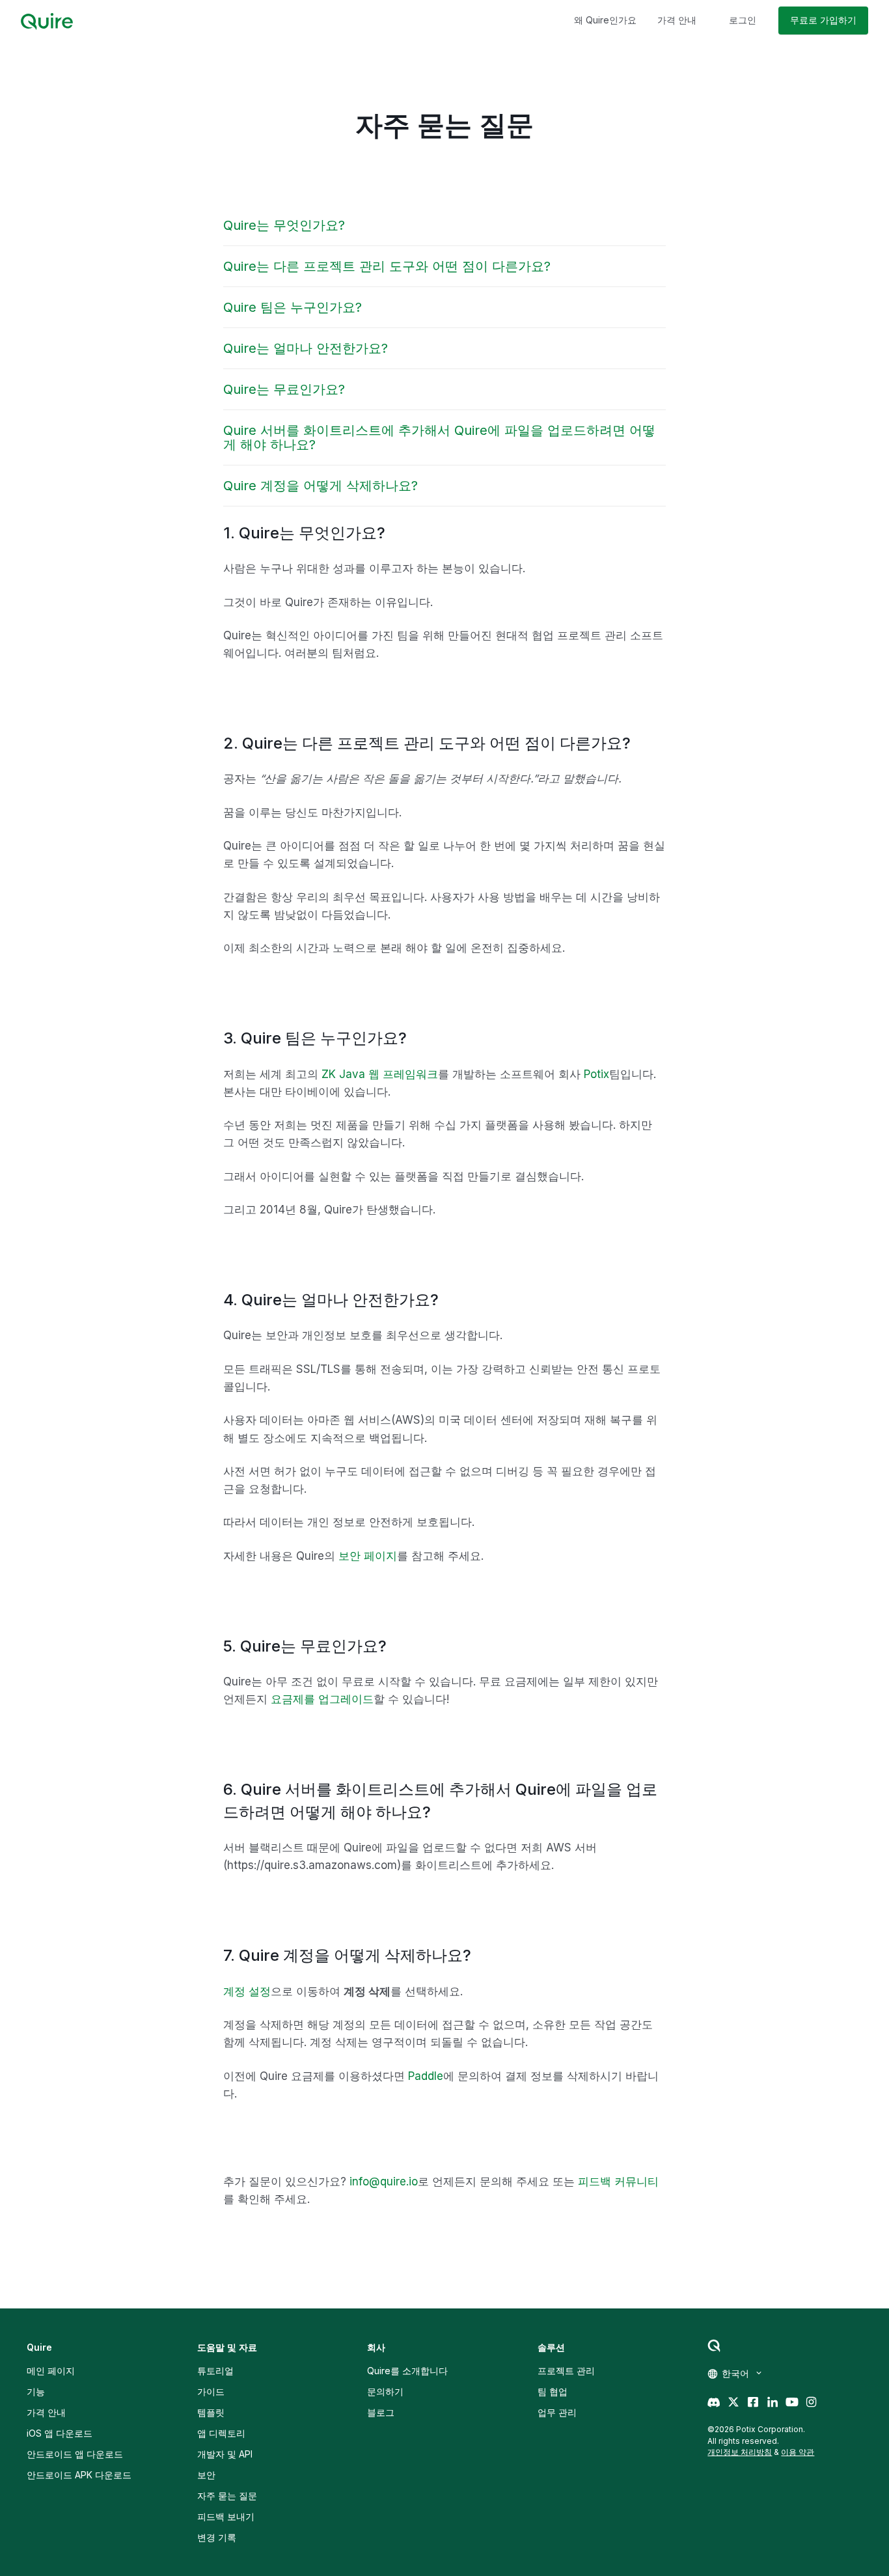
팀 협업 (553, 2391)
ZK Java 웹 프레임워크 (380, 1074)
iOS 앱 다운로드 (60, 2433)
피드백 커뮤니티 (618, 2181)
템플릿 (211, 2412)
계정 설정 (247, 1991)
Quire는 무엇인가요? (284, 225)
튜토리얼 (215, 2371)
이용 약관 (798, 2452)
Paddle (426, 2076)
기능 (36, 2391)
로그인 (743, 20)
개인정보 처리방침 (740, 2452)
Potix (596, 1074)
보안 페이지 (368, 1556)
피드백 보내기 (226, 2516)
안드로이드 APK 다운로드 (79, 2475)
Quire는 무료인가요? (284, 389)
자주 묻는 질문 (227, 2496)
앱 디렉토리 (221, 2433)
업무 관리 (557, 2412)
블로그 (381, 2412)
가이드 (211, 2391)
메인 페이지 (51, 2371)
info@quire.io (384, 2181)
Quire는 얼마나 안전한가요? (306, 348)
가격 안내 (677, 20)
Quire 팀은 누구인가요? (293, 307)
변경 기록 (217, 2537)
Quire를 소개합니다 (407, 2371)
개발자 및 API (225, 2454)
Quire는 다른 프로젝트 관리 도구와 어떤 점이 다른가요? (387, 266)
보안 (206, 2475)
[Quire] (47, 21)
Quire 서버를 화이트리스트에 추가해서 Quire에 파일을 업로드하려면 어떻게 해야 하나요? (439, 437)
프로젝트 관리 (566, 2371)
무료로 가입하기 (823, 20)
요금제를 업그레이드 (322, 1699)
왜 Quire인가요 (605, 20)
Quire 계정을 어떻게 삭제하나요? (321, 486)
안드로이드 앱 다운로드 (75, 2454)
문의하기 (385, 2391)
